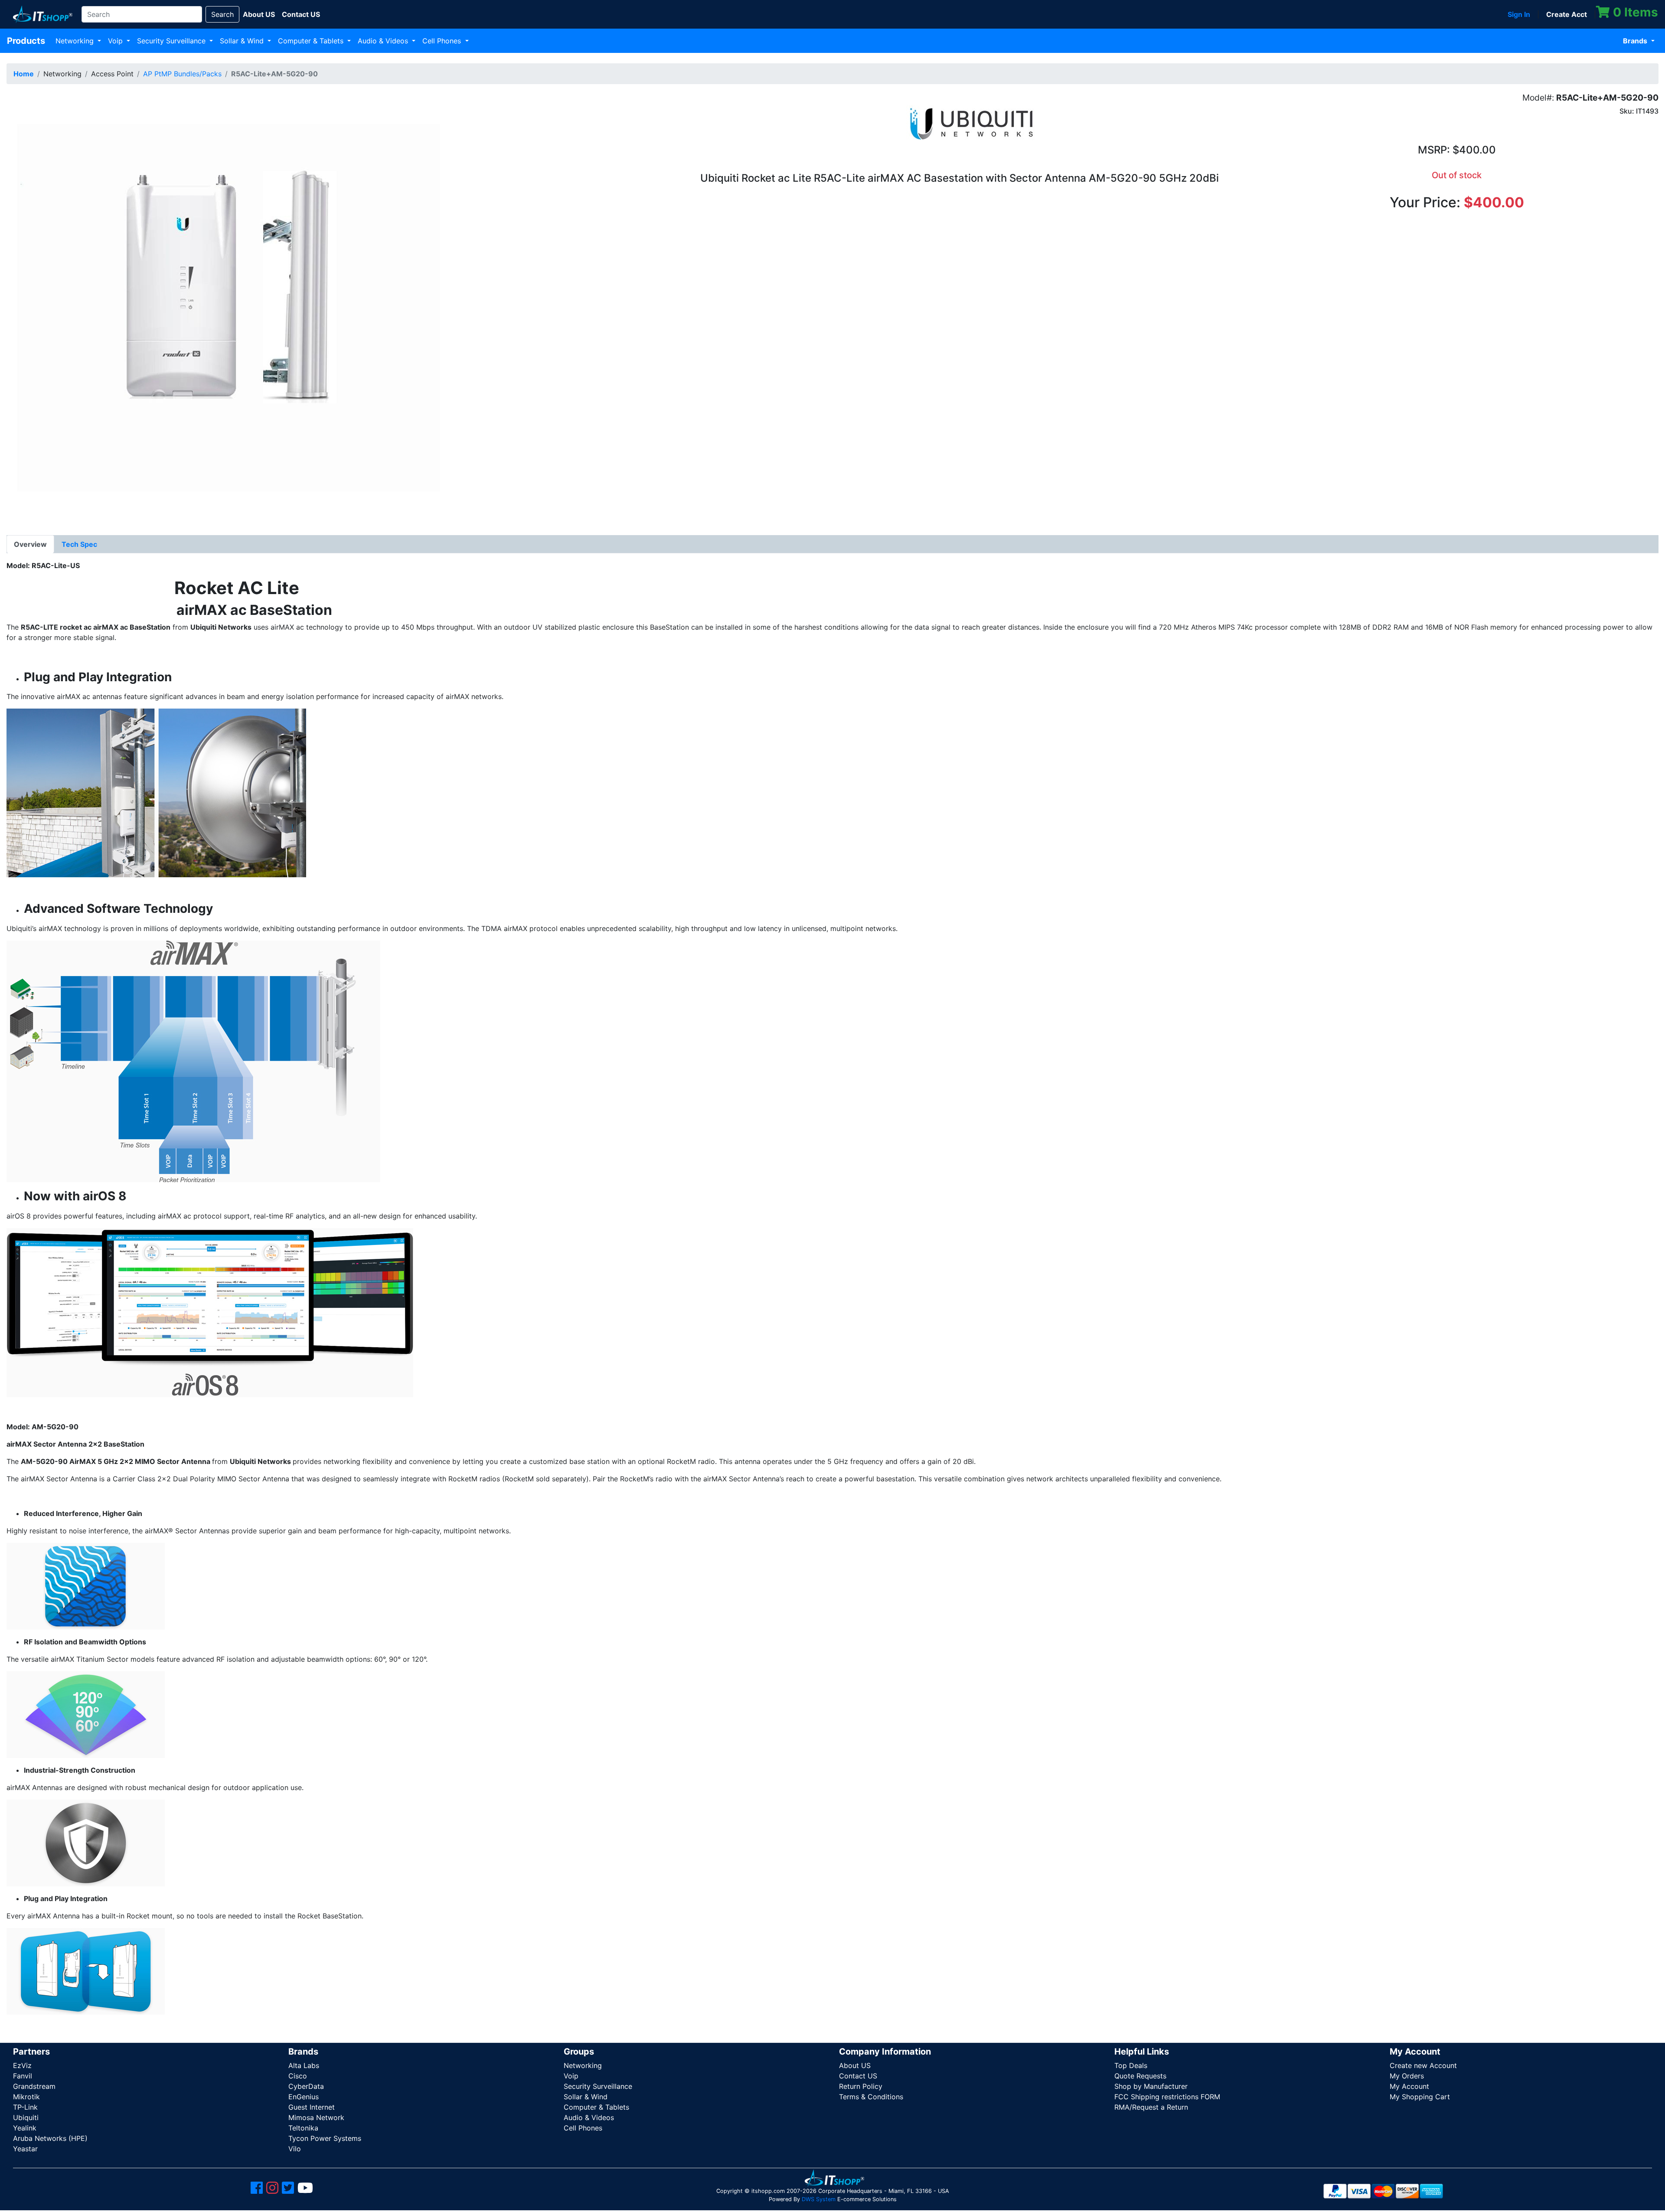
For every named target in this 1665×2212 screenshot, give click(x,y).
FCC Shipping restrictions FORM (1167, 2097)
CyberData (306, 2086)
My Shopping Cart (1420, 2097)
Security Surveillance (172, 41)
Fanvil (23, 2076)
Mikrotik (26, 2097)
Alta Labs (304, 2065)
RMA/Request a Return (1151, 2107)
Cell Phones (443, 41)
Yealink (25, 2128)
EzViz (22, 2065)
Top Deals (1131, 2065)
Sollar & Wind (243, 41)
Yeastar (25, 2149)
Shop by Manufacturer (1151, 2086)
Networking (76, 41)
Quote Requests (1140, 2076)
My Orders (1407, 2076)
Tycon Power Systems (325, 2138)
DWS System (819, 2199)
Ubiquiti (26, 2117)
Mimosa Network (316, 2117)
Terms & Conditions (871, 2097)
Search (222, 14)
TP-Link (25, 2107)
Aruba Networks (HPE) (50, 2138)
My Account (1409, 2086)
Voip (116, 41)
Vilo (295, 2149)
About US (855, 2065)
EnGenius (304, 2097)
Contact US (858, 2076)
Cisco (298, 2076)
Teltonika (303, 2128)
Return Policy (861, 2086)
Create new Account (1423, 2065)
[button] (223, 307)
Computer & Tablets (312, 41)
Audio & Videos (384, 41)
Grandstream (34, 2086)
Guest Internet (312, 2107)
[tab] (30, 544)
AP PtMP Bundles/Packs (182, 74)
